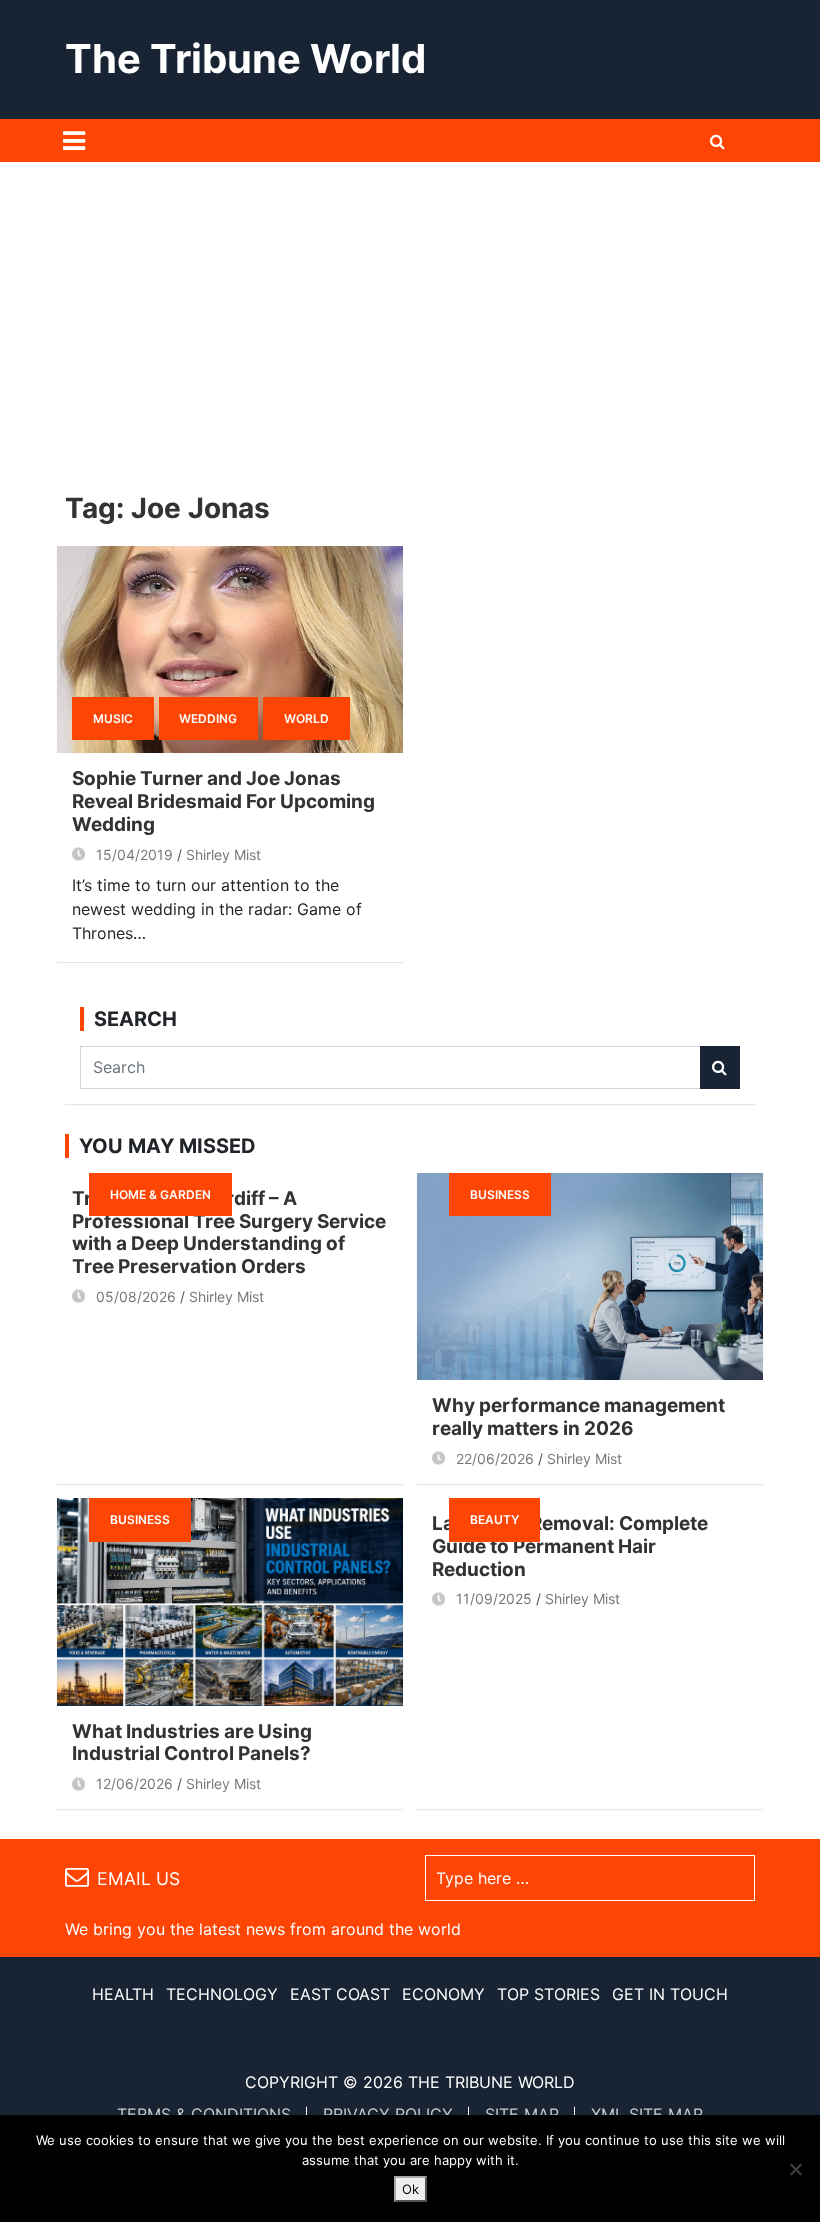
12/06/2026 (134, 1783)
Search (720, 1067)
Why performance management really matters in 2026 (578, 1417)
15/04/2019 (134, 854)
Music (113, 718)
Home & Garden (160, 1194)
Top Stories (548, 1994)
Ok (410, 2189)
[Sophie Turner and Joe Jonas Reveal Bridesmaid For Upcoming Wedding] (230, 649)
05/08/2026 (136, 1296)
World (306, 718)
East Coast (340, 1994)
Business (500, 1194)
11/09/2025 (494, 1598)
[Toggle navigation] (74, 141)
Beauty (494, 1519)
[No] (795, 2169)
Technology (222, 1994)
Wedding (208, 718)
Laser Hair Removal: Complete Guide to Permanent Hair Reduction (570, 1546)
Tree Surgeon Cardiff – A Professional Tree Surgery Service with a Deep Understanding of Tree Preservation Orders (229, 1232)
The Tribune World (245, 58)
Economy (443, 1994)
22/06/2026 (495, 1458)
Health (123, 1994)
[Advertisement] (410, 312)
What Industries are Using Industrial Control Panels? (192, 1743)
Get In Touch (670, 1994)
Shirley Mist (223, 854)
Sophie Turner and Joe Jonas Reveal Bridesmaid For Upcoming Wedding (223, 801)
